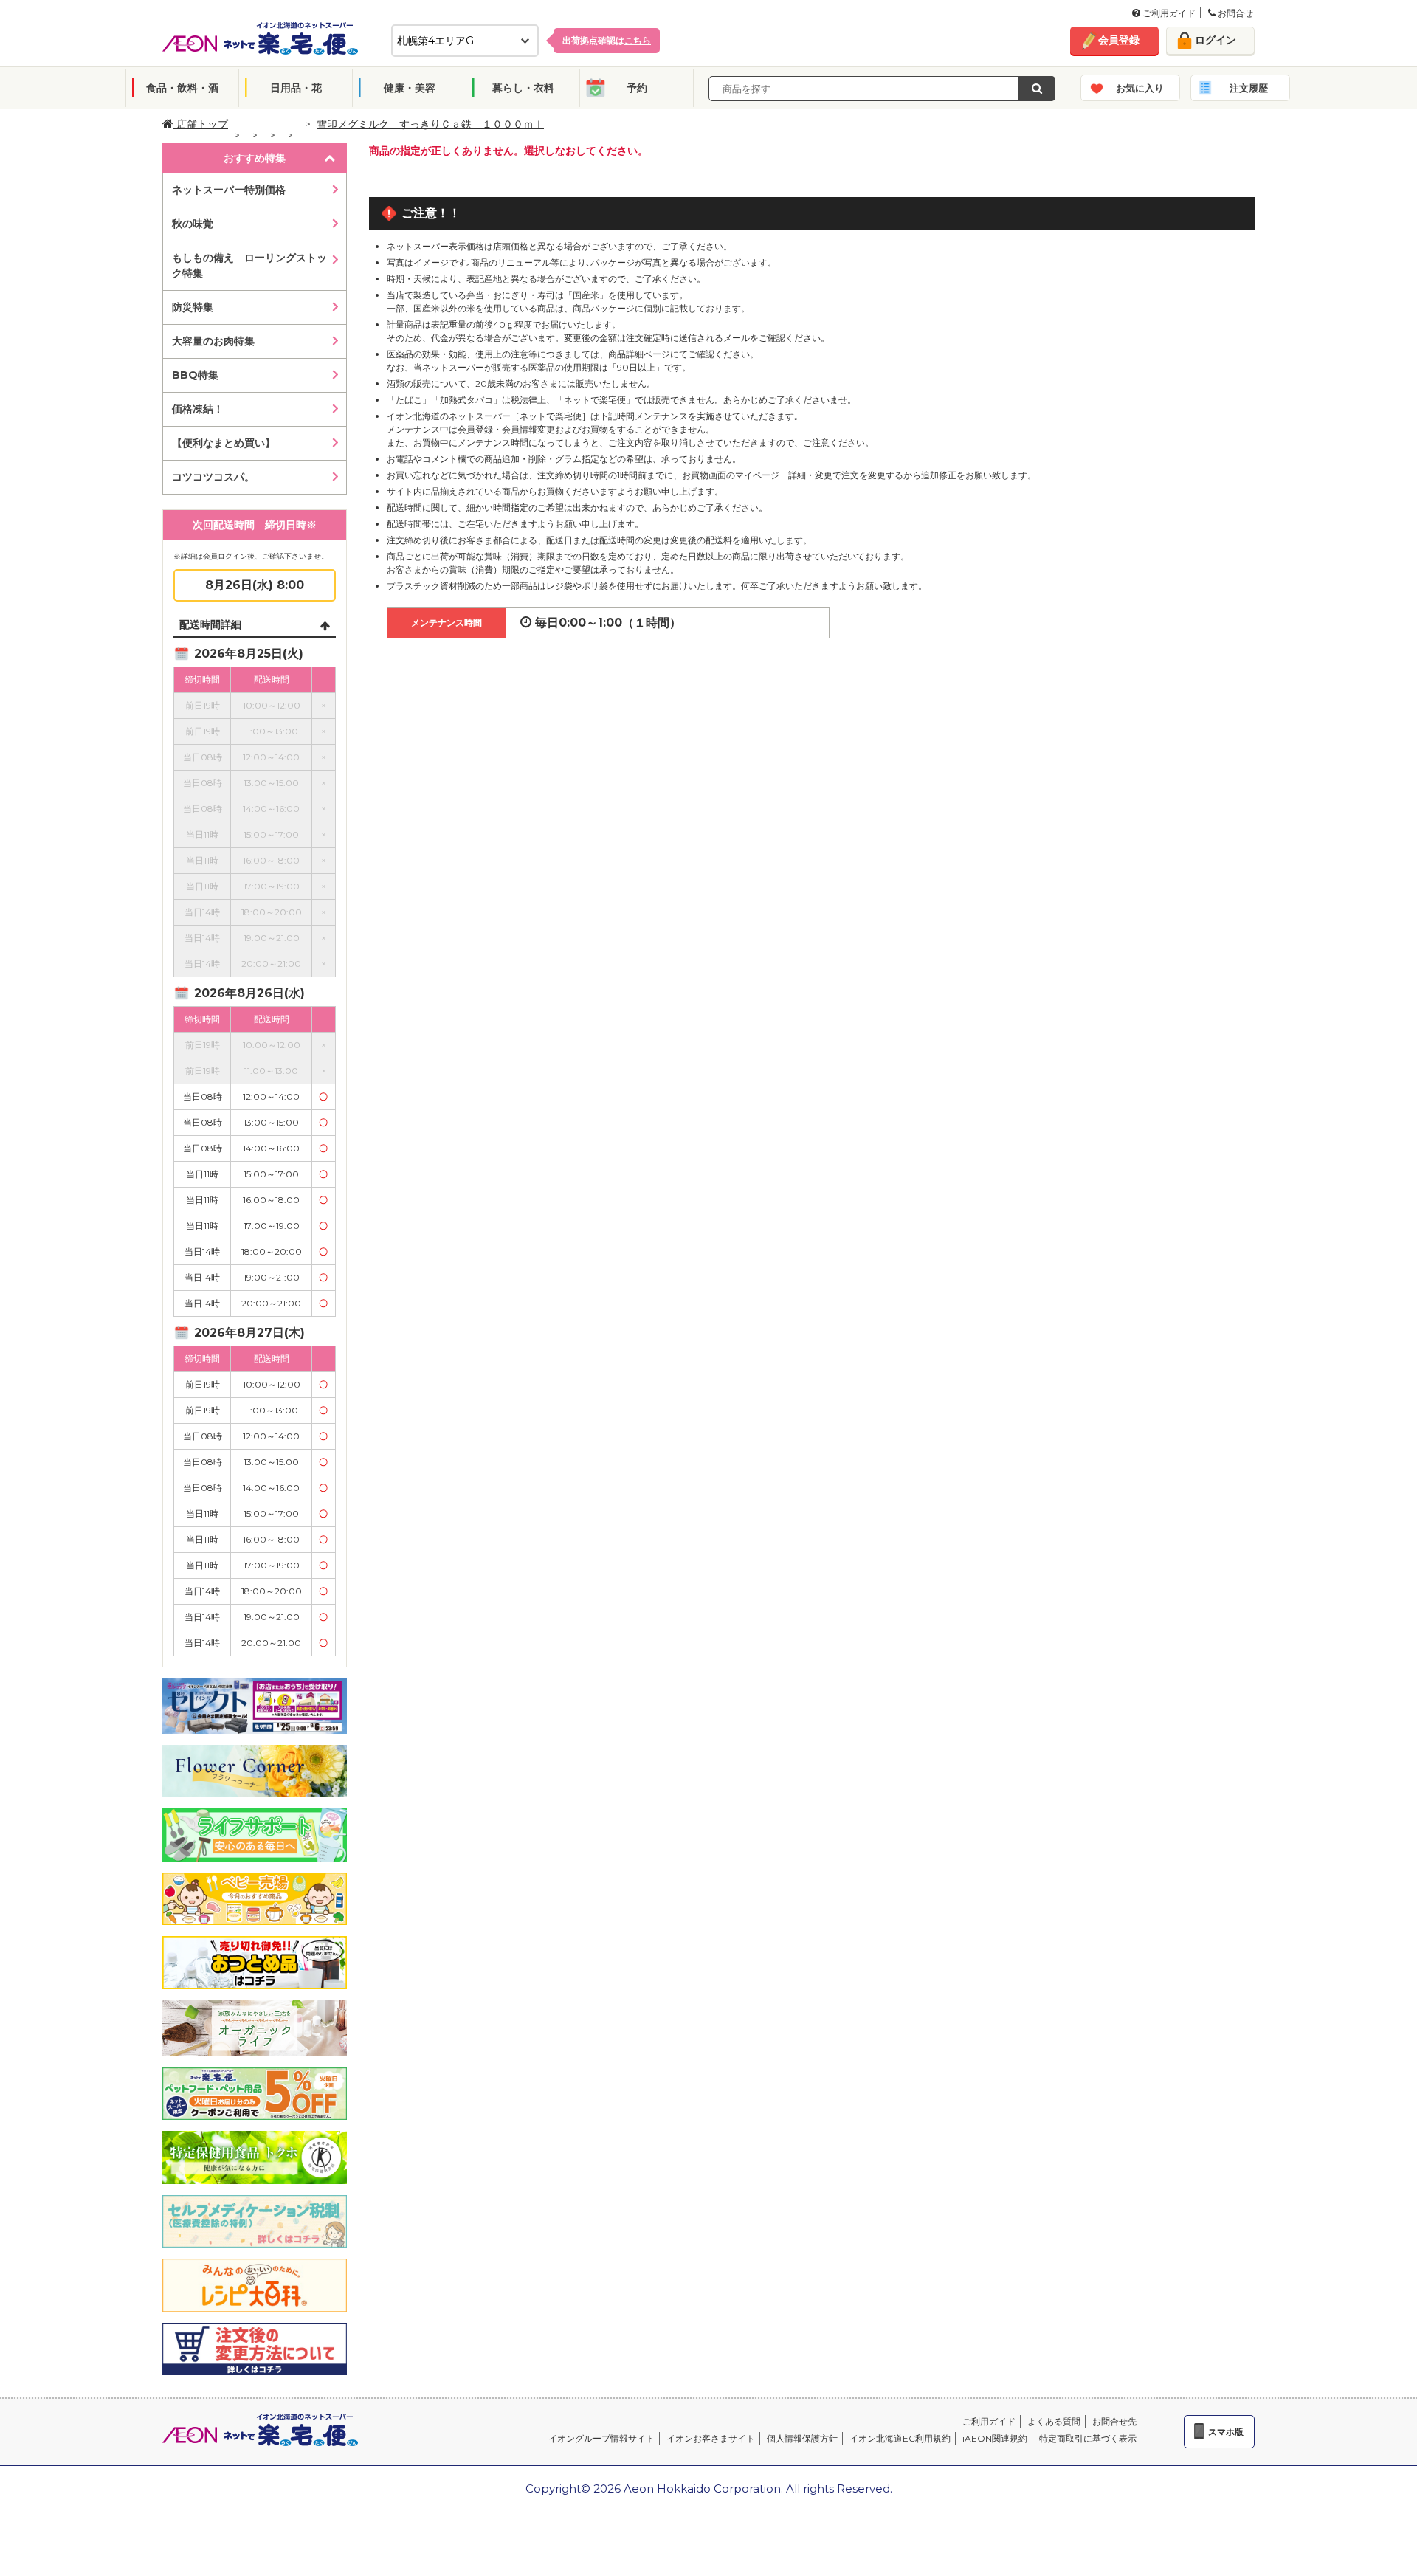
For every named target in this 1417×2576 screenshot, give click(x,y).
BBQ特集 (195, 375)
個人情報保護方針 (802, 2438)
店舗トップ (201, 124)
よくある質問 (1054, 2421)
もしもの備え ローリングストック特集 (249, 265)
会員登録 (1119, 40)
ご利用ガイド (1168, 13)
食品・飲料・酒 (182, 88)
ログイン (1216, 40)
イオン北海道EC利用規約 (900, 2438)
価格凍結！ (198, 409)
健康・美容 (410, 88)
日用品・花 (296, 88)
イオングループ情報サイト (601, 2438)
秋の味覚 (193, 224)
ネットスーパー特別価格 (229, 190)
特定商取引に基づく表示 (1088, 2438)
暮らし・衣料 (523, 88)
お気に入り (1140, 88)
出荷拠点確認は (607, 40)
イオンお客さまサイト (711, 2438)
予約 (637, 88)
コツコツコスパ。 (213, 477)
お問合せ (1234, 13)
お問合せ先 (1114, 2421)
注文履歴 (1249, 88)
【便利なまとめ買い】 (224, 443)
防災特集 (193, 307)
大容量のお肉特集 (213, 341)
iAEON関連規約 (995, 2438)
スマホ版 (1226, 2432)
